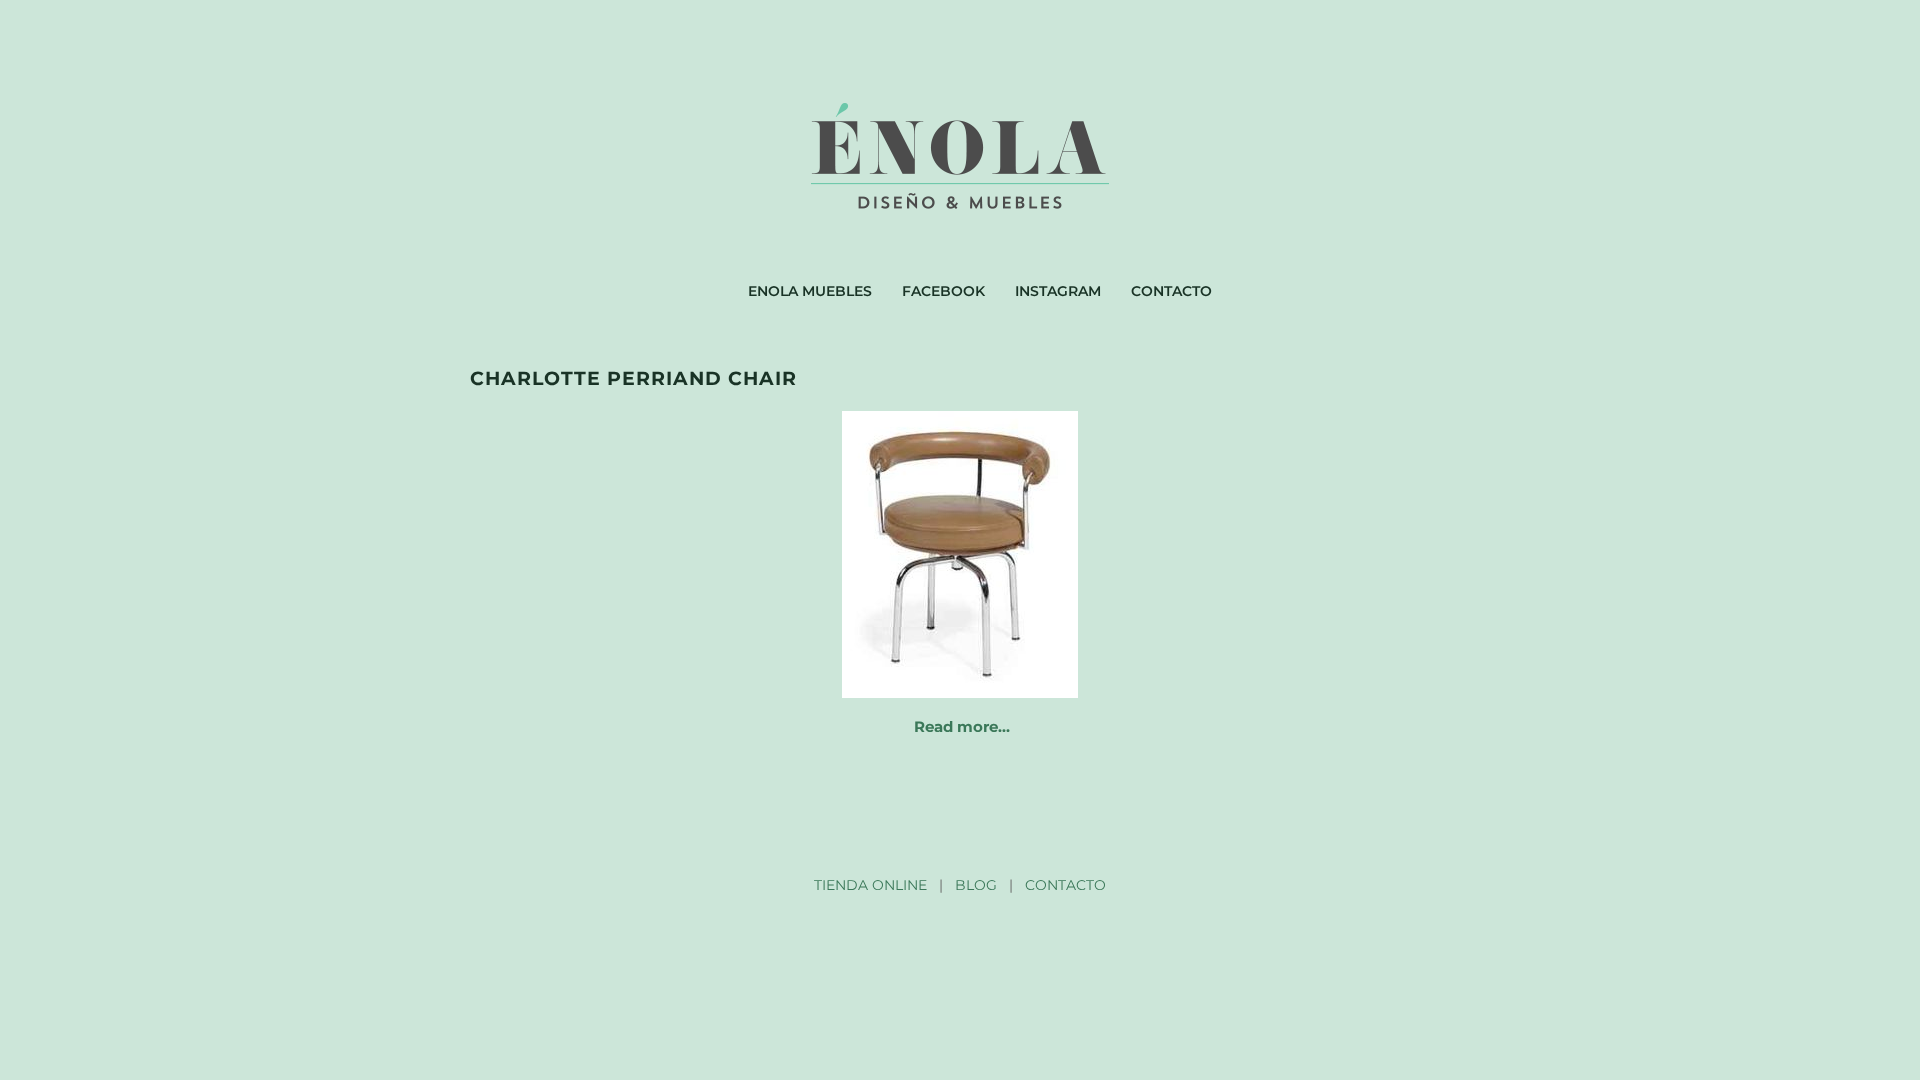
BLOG (976, 885)
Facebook (943, 291)
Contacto (1171, 291)
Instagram (1058, 291)
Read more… (962, 726)
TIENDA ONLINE (870, 885)
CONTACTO (1065, 885)
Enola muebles (810, 291)
